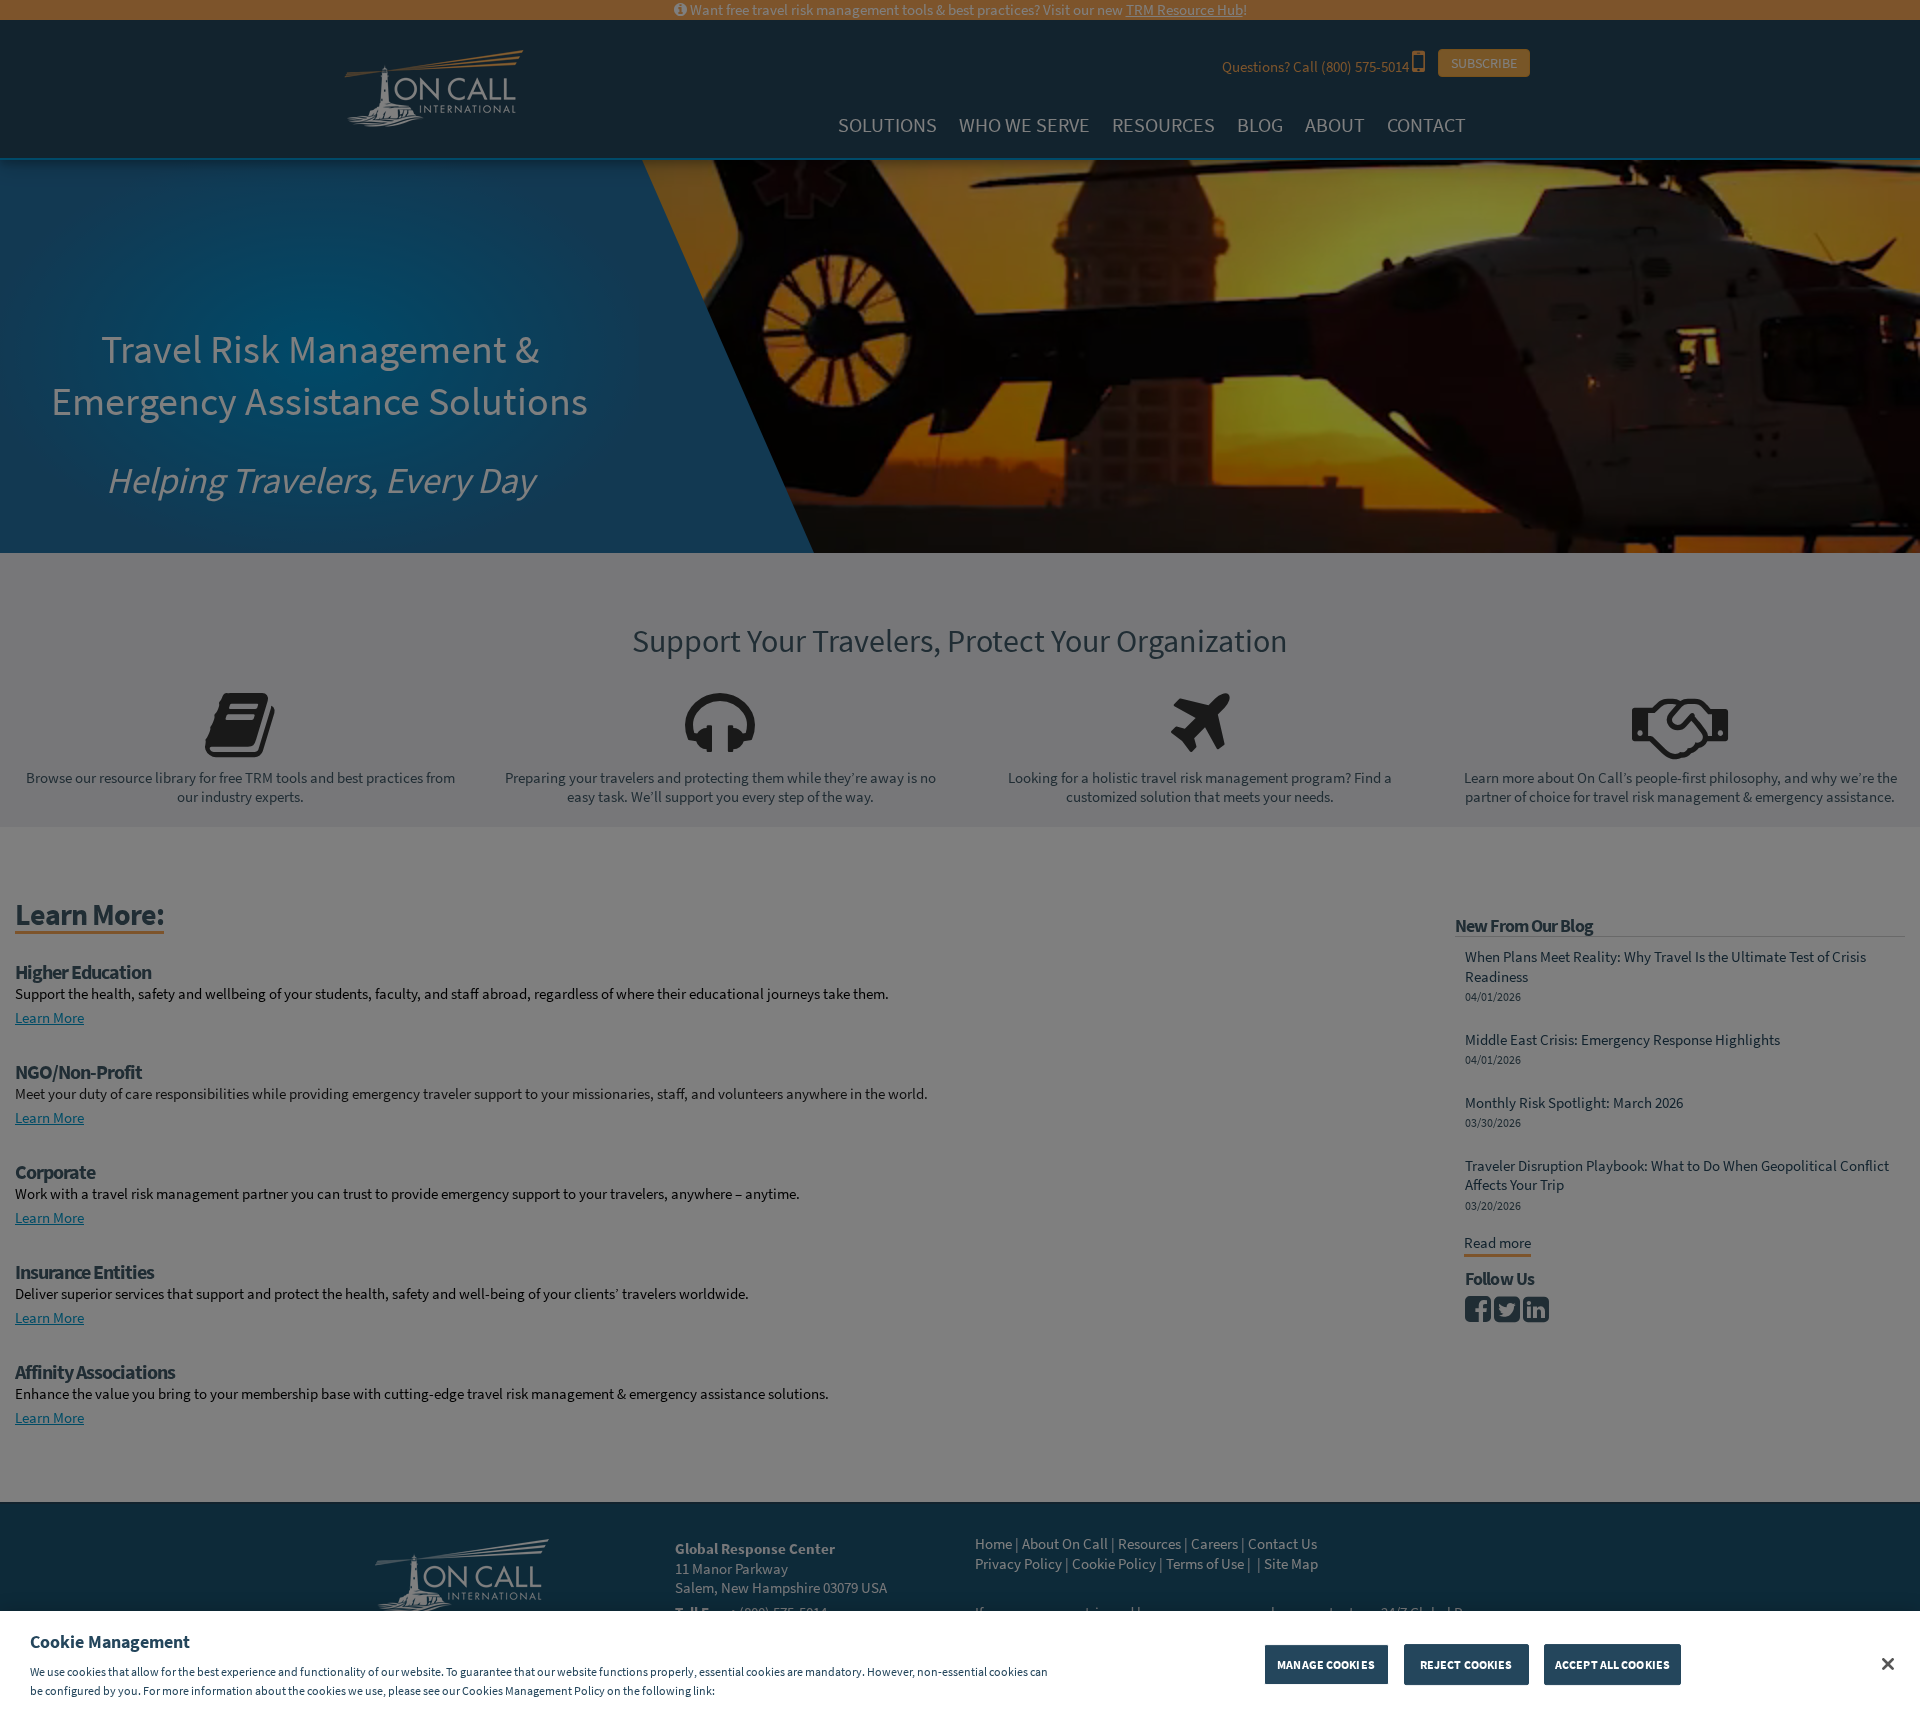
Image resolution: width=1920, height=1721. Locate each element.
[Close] (1888, 1664)
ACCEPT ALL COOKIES (1612, 1663)
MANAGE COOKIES (1326, 1663)
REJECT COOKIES (1466, 1663)
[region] (960, 1666)
